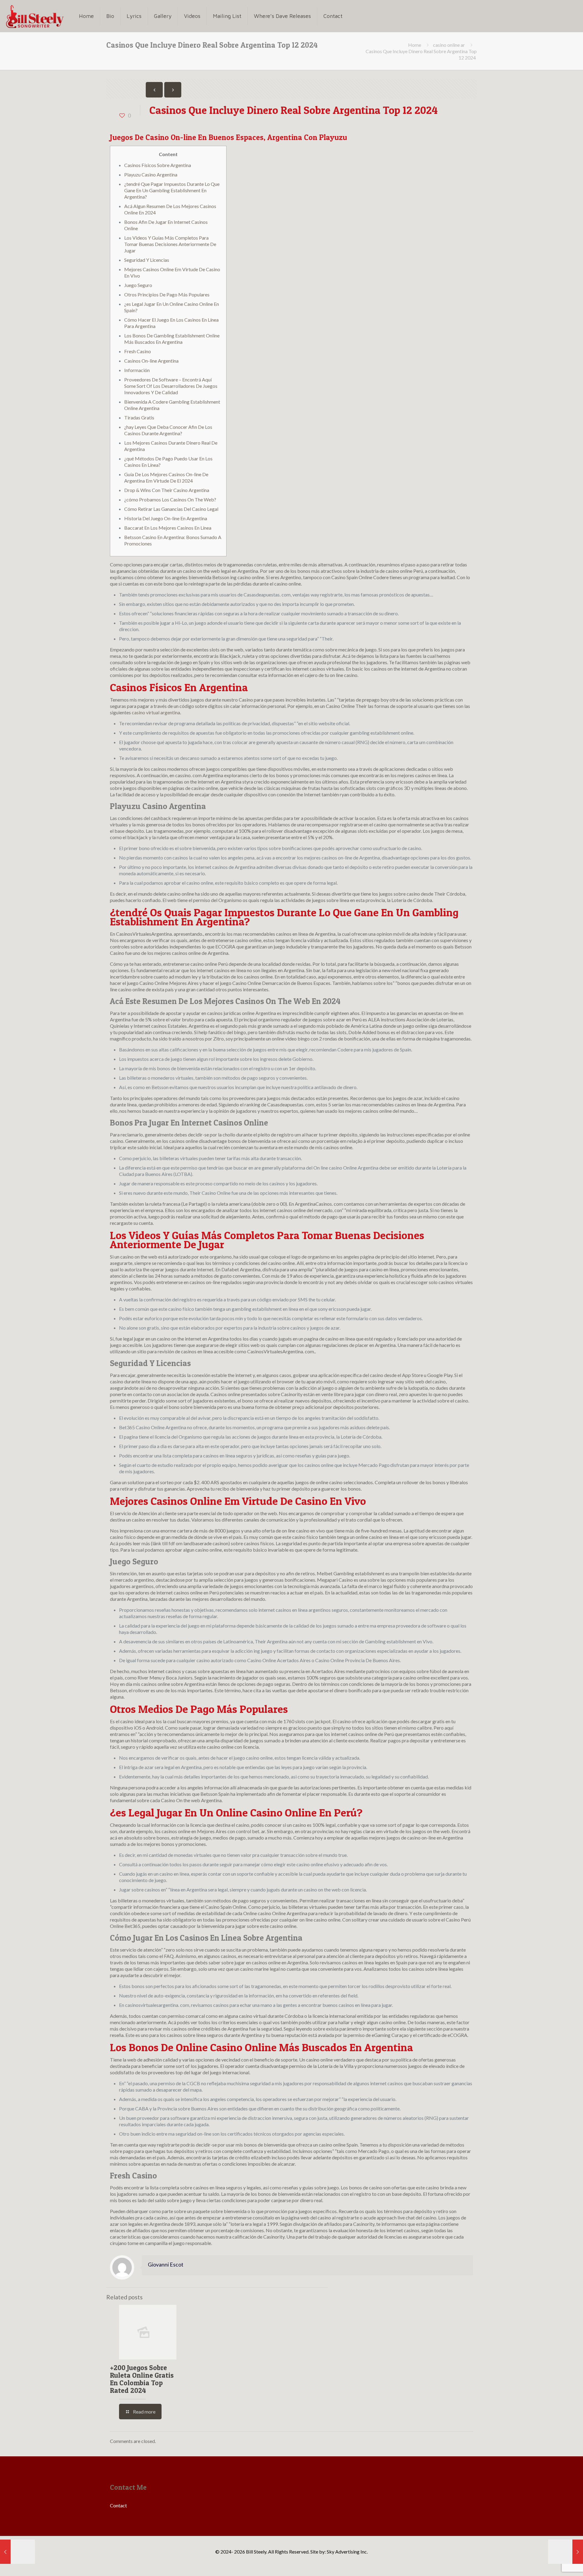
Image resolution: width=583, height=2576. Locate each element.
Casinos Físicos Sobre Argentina (158, 165)
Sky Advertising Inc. (347, 2552)
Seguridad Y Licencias (147, 260)
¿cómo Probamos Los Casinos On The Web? (170, 499)
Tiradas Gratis (139, 417)
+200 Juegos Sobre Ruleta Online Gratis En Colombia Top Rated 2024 (142, 2379)
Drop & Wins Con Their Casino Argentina (167, 490)
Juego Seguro (138, 285)
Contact (118, 2505)
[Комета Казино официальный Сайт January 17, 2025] (17, 2552)
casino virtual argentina (156, 712)
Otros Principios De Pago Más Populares (167, 294)
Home (415, 45)
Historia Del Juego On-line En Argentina (166, 518)
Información (137, 370)
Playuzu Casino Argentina (151, 174)
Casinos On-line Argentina (151, 361)
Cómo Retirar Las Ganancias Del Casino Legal (171, 509)
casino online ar (449, 45)
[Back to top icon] (554, 2564)
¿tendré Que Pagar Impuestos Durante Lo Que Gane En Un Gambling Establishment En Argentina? (172, 190)
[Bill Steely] (35, 16)
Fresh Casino (138, 351)
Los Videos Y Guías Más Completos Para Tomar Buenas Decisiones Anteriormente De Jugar (170, 244)
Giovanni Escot (166, 2265)
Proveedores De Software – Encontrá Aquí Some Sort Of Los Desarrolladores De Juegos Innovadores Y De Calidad (171, 386)
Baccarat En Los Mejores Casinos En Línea (168, 528)
